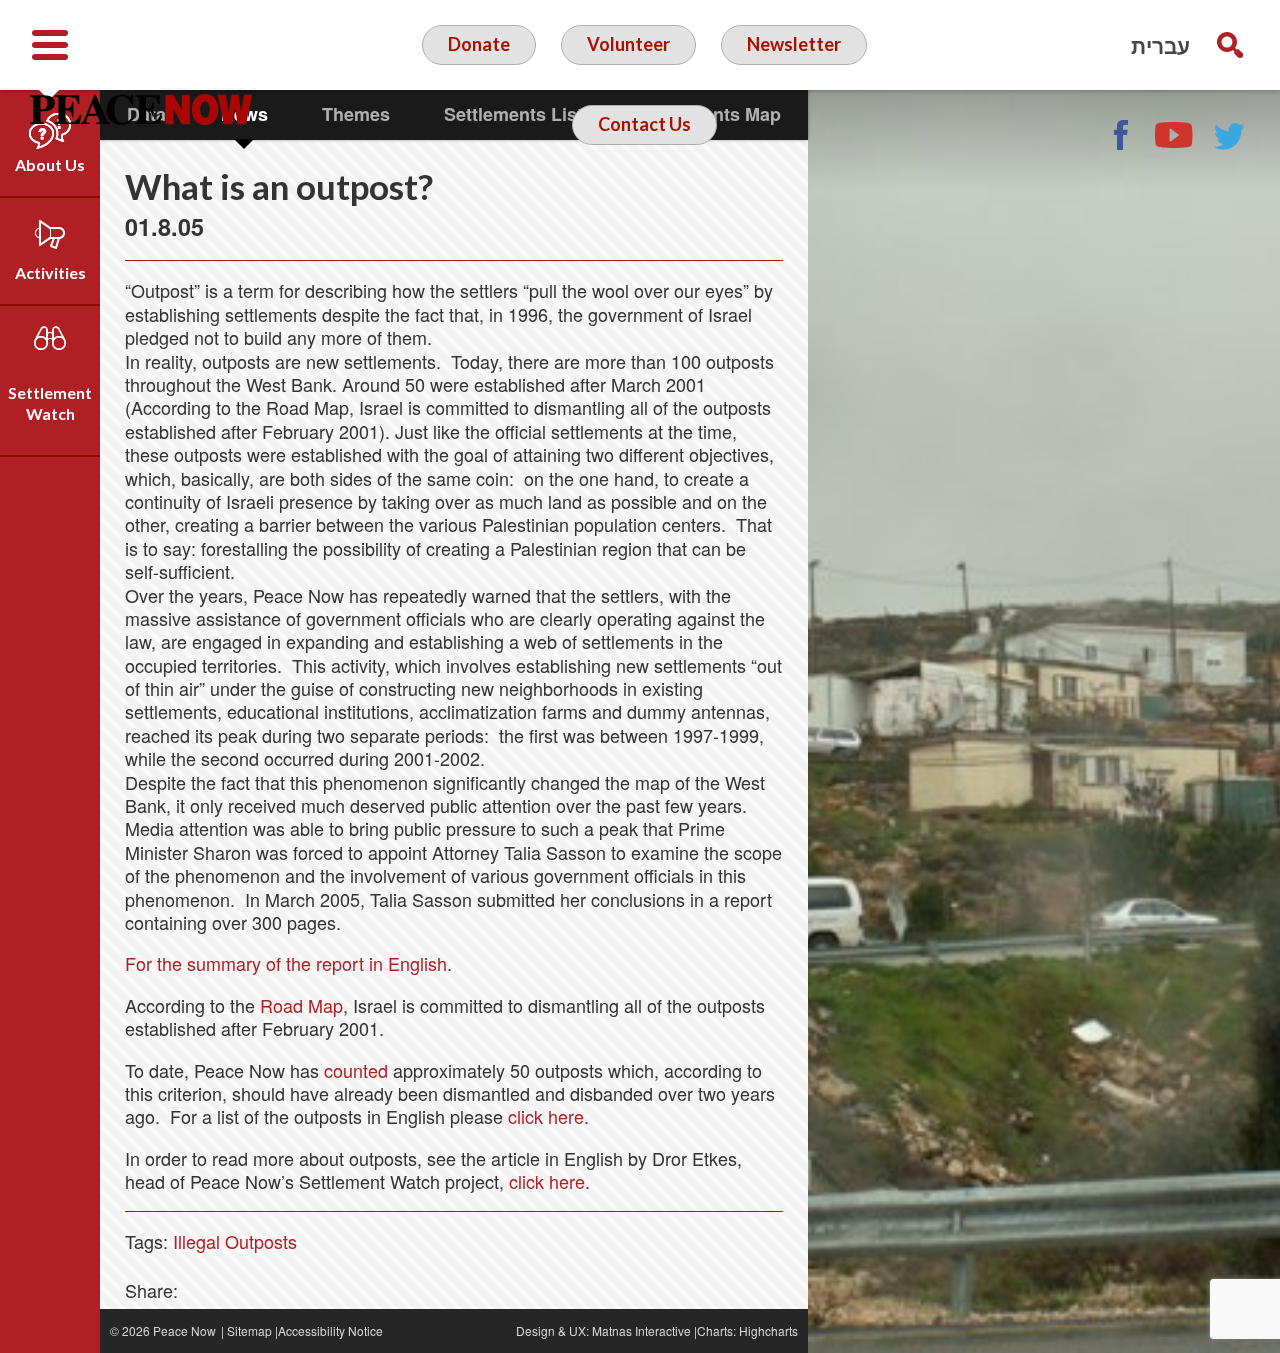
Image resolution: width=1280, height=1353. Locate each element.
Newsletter (794, 44)
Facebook (1120, 135)
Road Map (301, 1005)
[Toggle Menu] (50, 45)
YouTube (1175, 135)
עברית (1160, 45)
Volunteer (628, 44)
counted (356, 1070)
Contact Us (644, 124)
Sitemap (249, 1330)
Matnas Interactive (641, 1330)
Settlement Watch (50, 403)
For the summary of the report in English (286, 963)
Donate (479, 44)
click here (546, 1116)
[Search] (1230, 45)
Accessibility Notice (330, 1330)
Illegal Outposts (235, 1241)
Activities (50, 272)
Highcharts (768, 1330)
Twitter (1230, 135)
